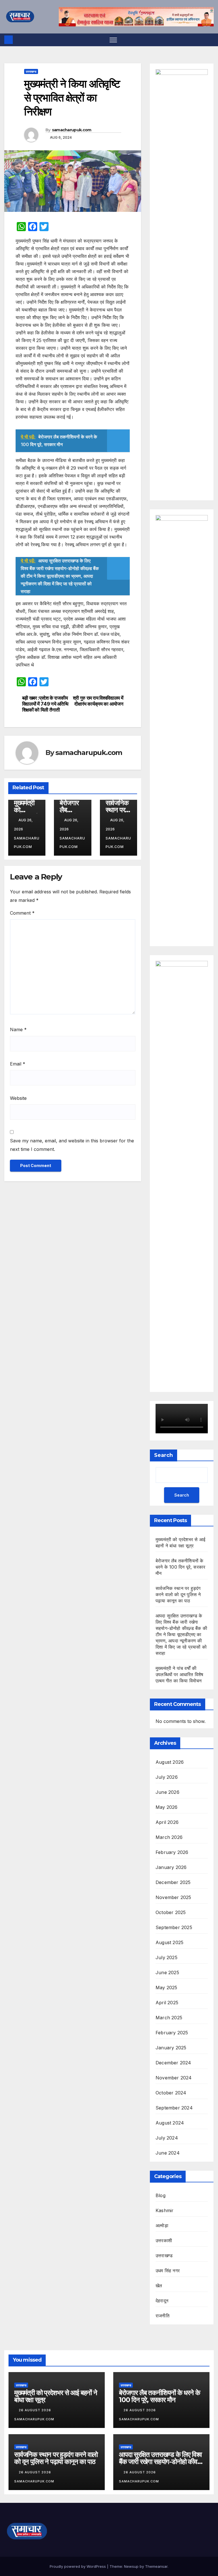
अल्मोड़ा (162, 2225)
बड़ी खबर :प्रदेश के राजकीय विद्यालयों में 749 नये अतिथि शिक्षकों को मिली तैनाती (45, 704)
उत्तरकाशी (164, 2240)
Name (18, 1029)
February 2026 (172, 1852)
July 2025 (166, 1957)
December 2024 (173, 2063)
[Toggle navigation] (113, 40)
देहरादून (162, 2301)
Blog (161, 2195)
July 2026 (167, 1777)
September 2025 (174, 1927)
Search (163, 1455)
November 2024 (174, 2078)
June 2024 (168, 2153)
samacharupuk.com (72, 130)
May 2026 (167, 1807)
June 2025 (167, 1972)
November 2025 (173, 1897)
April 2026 (167, 1822)
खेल (159, 2286)
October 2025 (171, 1912)
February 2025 (172, 2033)
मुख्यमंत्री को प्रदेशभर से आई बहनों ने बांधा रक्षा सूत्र (56, 2396)
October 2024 (171, 2093)
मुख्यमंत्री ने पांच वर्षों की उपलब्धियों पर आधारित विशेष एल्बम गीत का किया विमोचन (179, 1674)
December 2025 (173, 1882)
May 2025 (166, 1988)
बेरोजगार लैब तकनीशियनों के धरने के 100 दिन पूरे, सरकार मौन (180, 1567)
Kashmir (164, 2210)
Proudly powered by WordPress (78, 2566)
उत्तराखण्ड (31, 71)
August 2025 (169, 1942)
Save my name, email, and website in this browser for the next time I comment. (72, 1145)
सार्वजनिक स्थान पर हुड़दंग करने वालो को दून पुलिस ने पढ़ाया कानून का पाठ (178, 1594)
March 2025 (169, 2018)
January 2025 (171, 2048)
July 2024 (167, 2138)
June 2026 (167, 1792)
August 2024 (170, 2123)
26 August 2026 (35, 2410)
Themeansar (156, 2566)
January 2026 (171, 1867)
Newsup (131, 2566)
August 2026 (170, 1762)
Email (18, 1064)
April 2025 (167, 2003)
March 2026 (169, 1837)
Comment (22, 913)
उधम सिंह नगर (168, 2271)
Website (18, 1098)
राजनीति (163, 2316)
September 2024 (174, 2108)
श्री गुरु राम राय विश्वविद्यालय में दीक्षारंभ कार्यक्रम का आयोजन (98, 701)
